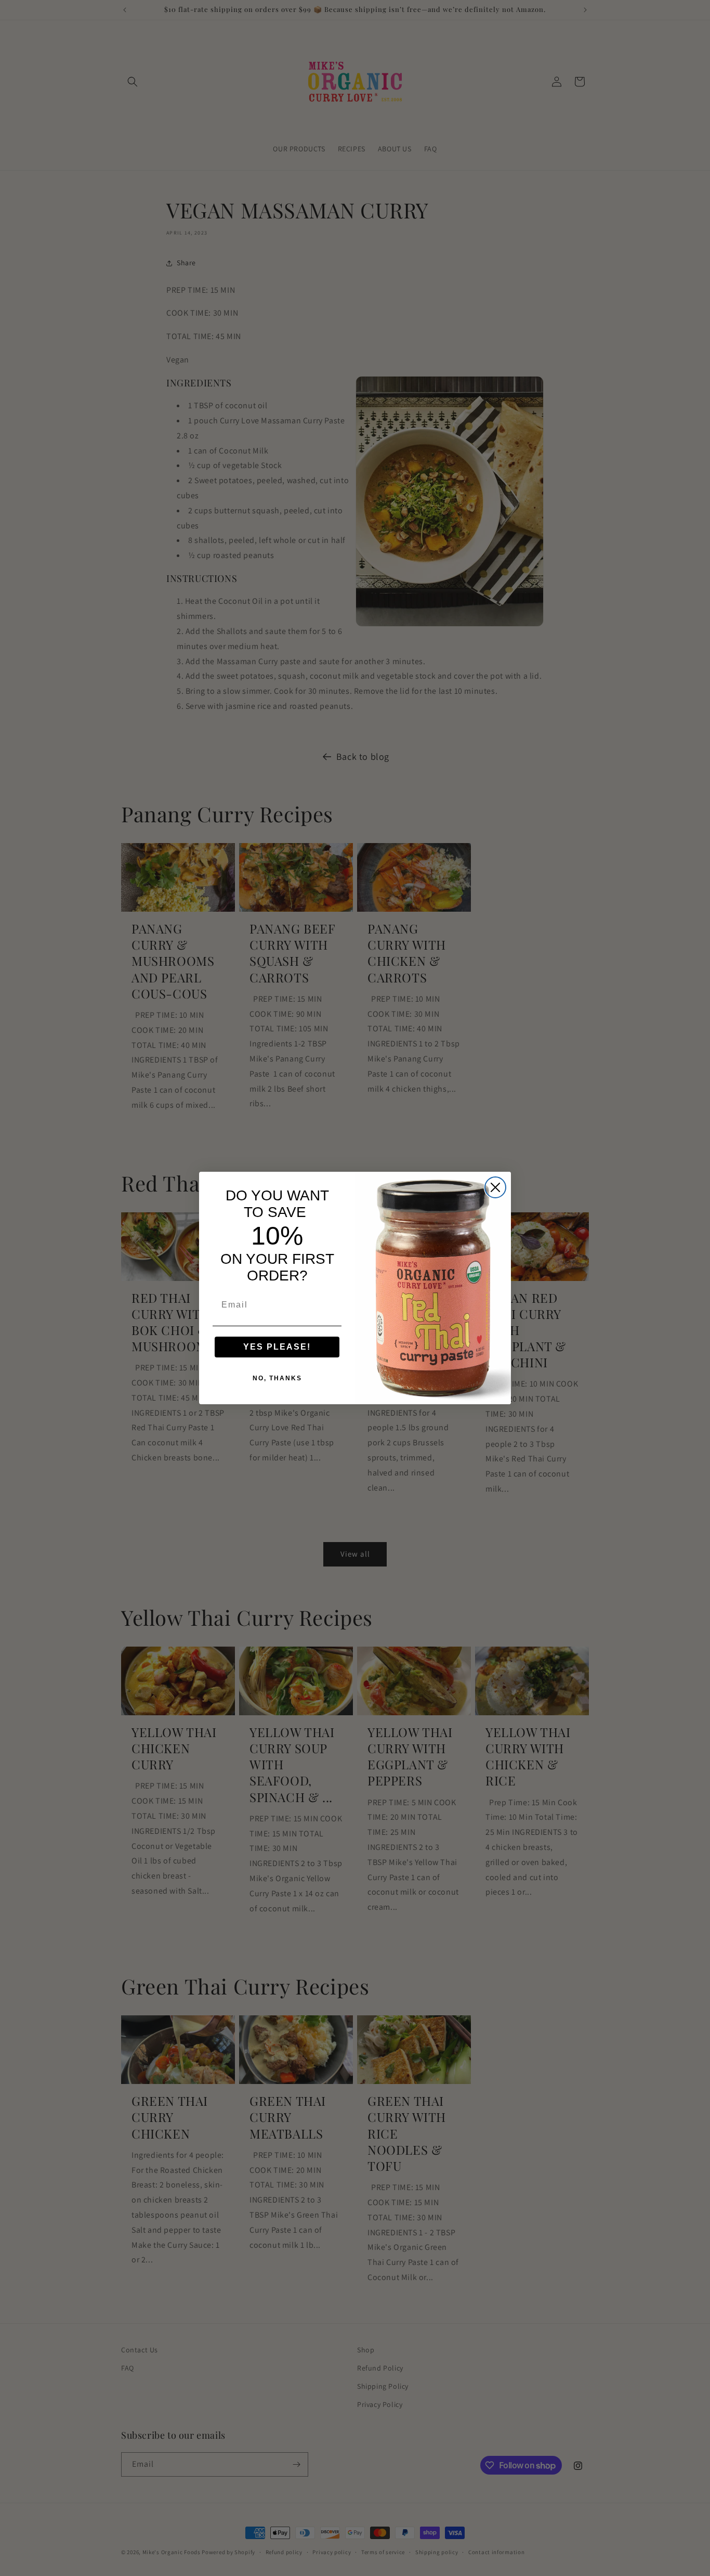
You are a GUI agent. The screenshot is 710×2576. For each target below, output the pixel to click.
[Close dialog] (495, 1187)
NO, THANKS (277, 1378)
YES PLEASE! (277, 1347)
